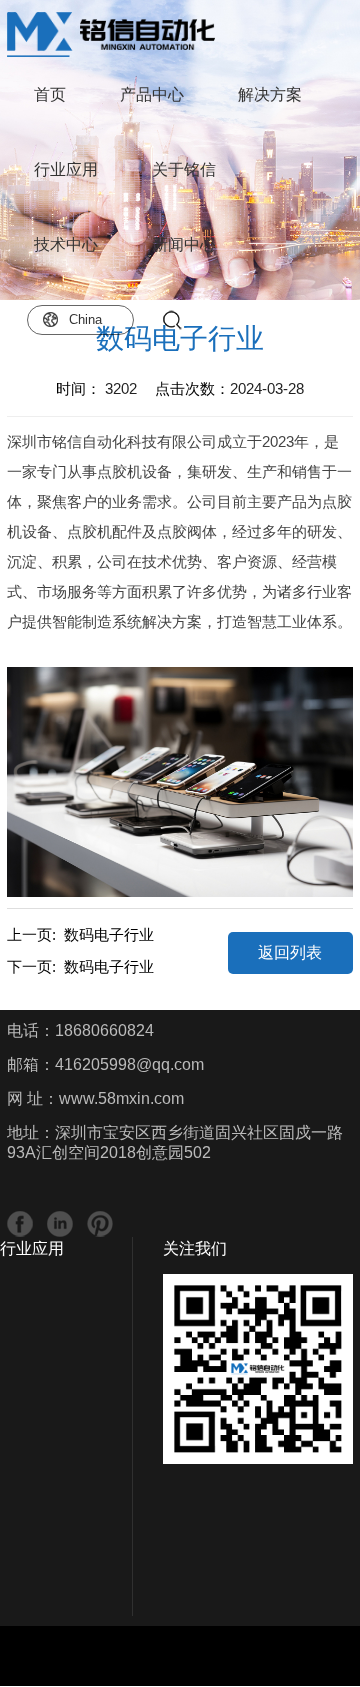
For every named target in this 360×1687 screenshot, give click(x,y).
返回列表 (290, 952)
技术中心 (66, 244)
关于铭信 (184, 169)
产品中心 (152, 94)
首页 (50, 94)
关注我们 (195, 1248)
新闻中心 (184, 244)
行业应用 (66, 169)
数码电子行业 (109, 934)
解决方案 (270, 94)
